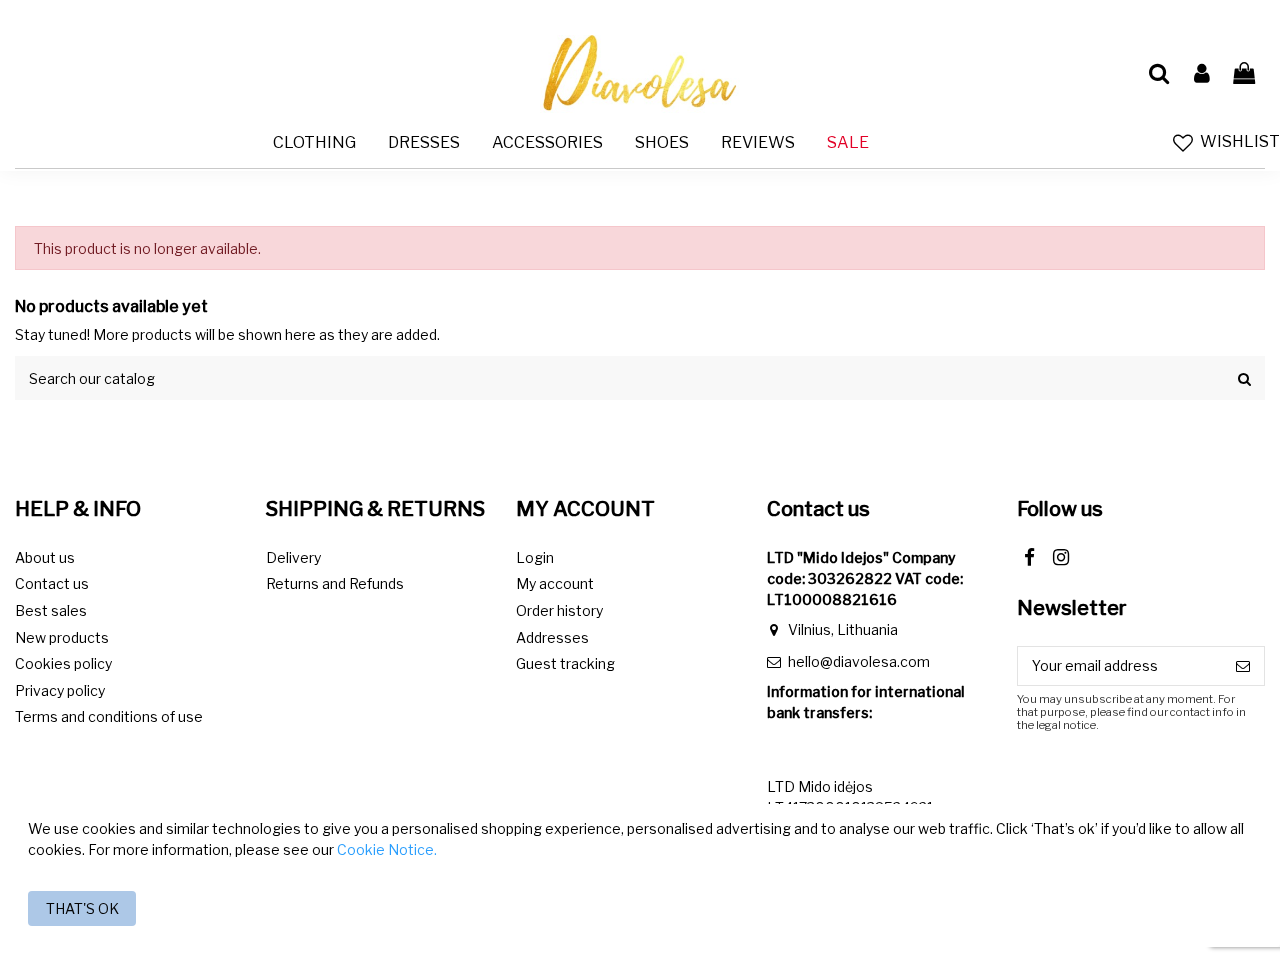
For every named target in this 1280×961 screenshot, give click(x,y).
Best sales (51, 610)
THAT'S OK (82, 908)
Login (535, 557)
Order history (559, 610)
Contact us (52, 583)
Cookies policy (63, 663)
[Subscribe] (1243, 666)
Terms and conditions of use (109, 716)
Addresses (552, 637)
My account (555, 583)
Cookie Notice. (387, 849)
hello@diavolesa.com (859, 661)
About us (45, 557)
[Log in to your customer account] (1201, 74)
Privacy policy (60, 690)
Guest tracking (565, 663)
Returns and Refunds (335, 583)
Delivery (293, 557)
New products (62, 637)
